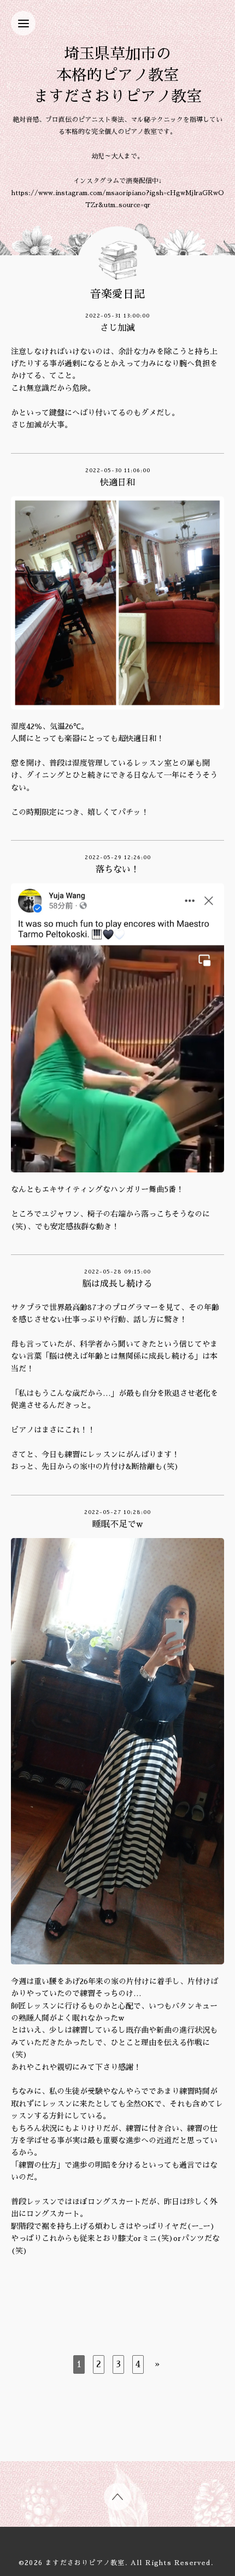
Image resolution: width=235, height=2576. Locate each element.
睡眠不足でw (117, 1524)
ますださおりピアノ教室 (85, 2563)
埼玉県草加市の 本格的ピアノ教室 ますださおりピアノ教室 (117, 75)
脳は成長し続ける (117, 1284)
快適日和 (117, 483)
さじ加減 (117, 328)
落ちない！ (117, 870)
